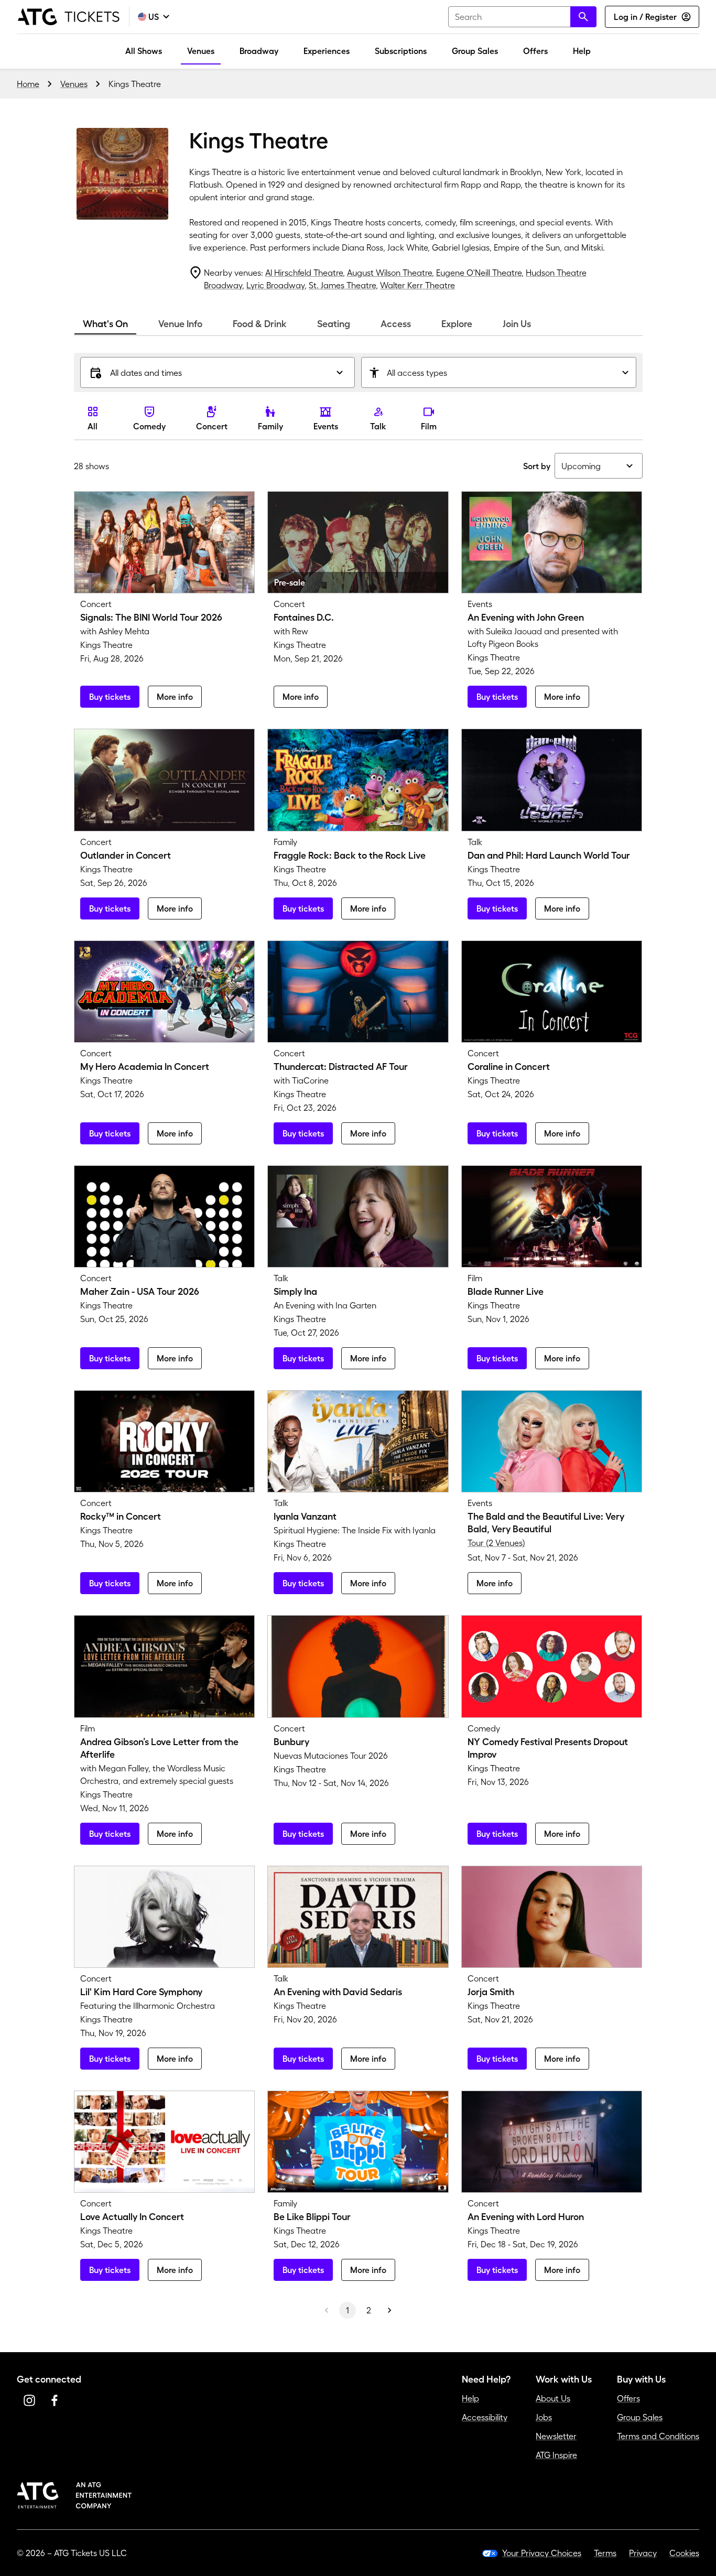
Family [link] (270, 426)
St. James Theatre (342, 285)
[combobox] (522, 17)
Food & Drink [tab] (260, 324)
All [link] (93, 426)
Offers (535, 51)
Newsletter (556, 2436)
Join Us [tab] (517, 324)
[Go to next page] (389, 2310)
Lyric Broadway (275, 285)
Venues (201, 51)
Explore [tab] (457, 324)
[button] (218, 372)
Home (28, 84)
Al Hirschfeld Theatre (304, 273)
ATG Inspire (556, 2455)
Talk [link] (378, 426)
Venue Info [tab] (180, 324)
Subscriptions (401, 51)
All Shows (144, 51)
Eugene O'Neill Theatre (479, 273)
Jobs (544, 2417)
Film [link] (429, 426)
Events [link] (326, 426)
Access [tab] (396, 324)
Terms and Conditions (658, 2436)
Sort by (537, 466)
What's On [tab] (105, 324)
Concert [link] (212, 426)
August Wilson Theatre (389, 273)
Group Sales (475, 51)
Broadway (259, 51)
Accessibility (485, 2417)
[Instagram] (29, 2400)
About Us (553, 2398)
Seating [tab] (334, 324)
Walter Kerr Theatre (417, 285)
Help (582, 51)
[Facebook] (55, 2400)
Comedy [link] (149, 426)
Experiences (327, 51)
